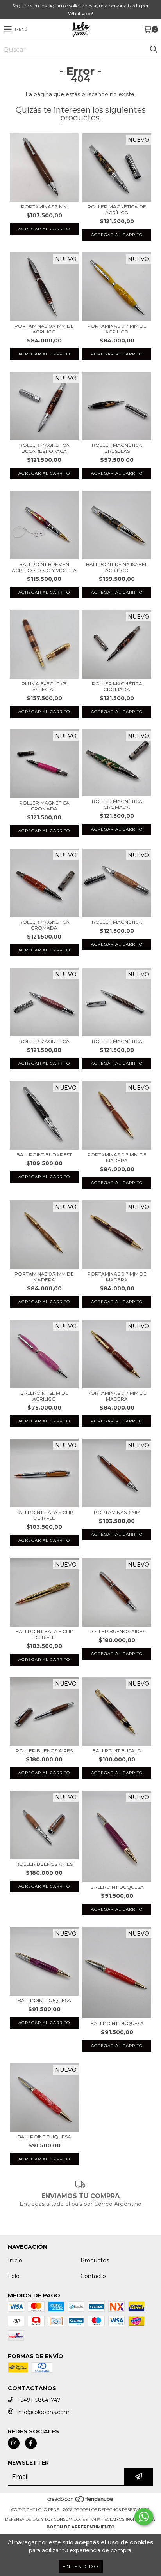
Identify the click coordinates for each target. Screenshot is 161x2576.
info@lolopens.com (43, 2412)
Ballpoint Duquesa (117, 1887)
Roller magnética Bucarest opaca (44, 448)
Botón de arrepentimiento (80, 2527)
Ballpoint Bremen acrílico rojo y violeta (44, 567)
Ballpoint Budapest (44, 1155)
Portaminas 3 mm (44, 207)
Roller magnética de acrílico (117, 210)
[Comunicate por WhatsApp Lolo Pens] (144, 2517)
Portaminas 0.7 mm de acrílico (44, 329)
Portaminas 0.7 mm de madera (117, 1157)
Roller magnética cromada (117, 686)
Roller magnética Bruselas (117, 448)
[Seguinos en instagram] (14, 2443)
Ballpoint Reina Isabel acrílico (117, 567)
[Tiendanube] (81, 2502)
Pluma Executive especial (44, 686)
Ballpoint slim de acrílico (44, 1396)
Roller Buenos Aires (117, 1631)
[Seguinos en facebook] (31, 2443)
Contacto (93, 2276)
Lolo (14, 2276)
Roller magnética (117, 922)
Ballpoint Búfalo (117, 1751)
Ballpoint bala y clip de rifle (44, 1515)
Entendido (81, 2566)
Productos (95, 2260)
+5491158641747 (39, 2400)
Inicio (15, 2260)
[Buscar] (153, 49)
